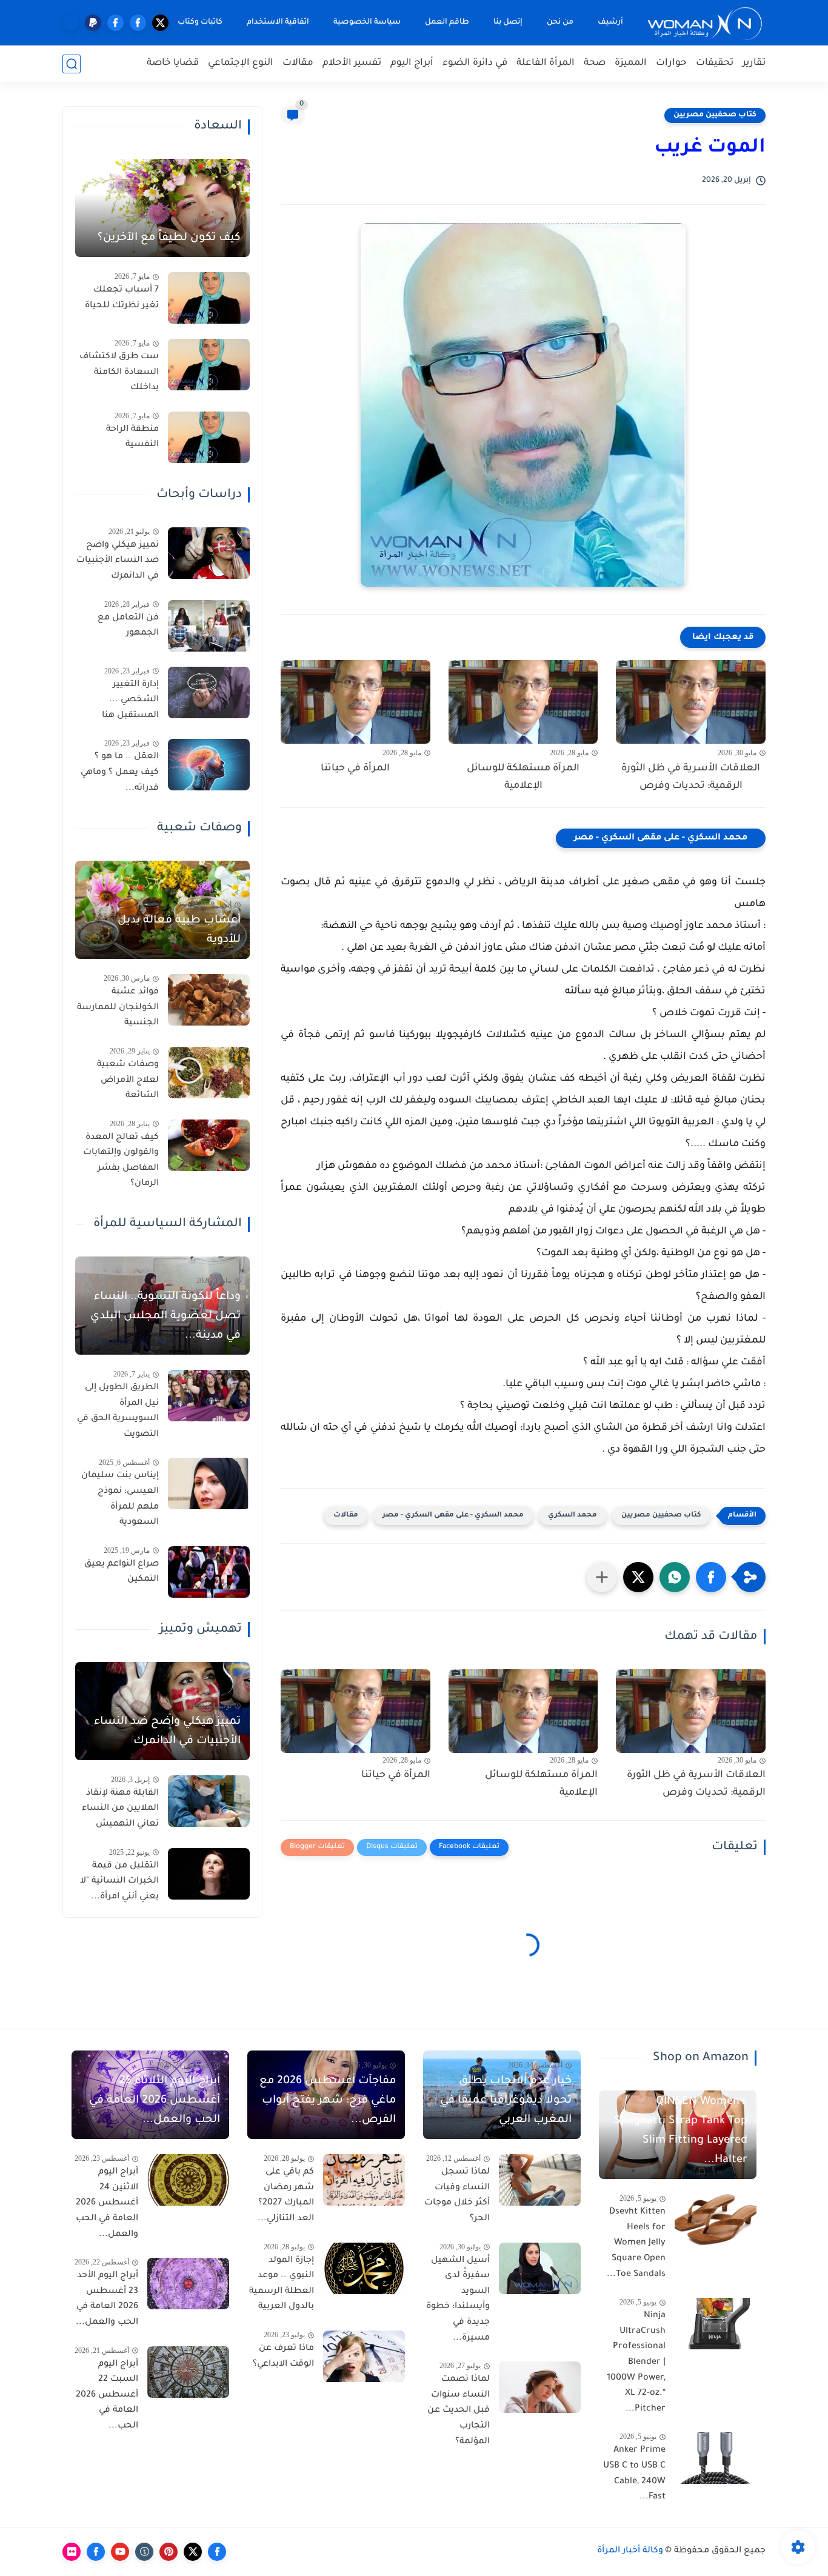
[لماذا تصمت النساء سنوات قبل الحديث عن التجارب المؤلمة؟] (540, 2387)
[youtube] (120, 2552)
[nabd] (71, 23)
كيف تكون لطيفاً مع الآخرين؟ (169, 238)
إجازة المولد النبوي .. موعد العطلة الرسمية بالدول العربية (282, 2284)
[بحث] (72, 64)
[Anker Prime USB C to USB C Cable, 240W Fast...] (716, 2458)
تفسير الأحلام (352, 63)
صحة (595, 63)
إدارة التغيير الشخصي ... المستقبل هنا (130, 700)
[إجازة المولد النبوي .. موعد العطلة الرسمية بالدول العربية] (364, 2268)
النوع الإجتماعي (241, 63)
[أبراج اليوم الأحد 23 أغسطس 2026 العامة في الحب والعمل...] (188, 2284)
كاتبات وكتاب (200, 22)
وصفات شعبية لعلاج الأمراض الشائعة (128, 1080)
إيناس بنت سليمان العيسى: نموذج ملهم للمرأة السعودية (120, 1499)
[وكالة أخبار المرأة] (705, 23)
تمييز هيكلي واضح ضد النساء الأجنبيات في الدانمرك (118, 561)
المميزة (631, 63)
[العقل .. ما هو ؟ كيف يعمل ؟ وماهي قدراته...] (209, 765)
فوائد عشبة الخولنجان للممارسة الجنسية (118, 1008)
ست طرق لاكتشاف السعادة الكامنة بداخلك (119, 372)
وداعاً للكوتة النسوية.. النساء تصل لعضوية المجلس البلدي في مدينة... (165, 1316)
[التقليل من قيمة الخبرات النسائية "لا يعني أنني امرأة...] (209, 1874)
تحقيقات (715, 63)
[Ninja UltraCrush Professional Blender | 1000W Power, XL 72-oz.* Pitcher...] (716, 2324)
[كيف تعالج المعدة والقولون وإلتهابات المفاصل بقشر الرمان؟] (209, 1145)
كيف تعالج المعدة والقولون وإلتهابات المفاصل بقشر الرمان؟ (121, 1161)
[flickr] (72, 2552)
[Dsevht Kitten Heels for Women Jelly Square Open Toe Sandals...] (716, 2220)
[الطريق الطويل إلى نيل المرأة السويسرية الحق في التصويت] (209, 1396)
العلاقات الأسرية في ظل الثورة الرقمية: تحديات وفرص (691, 777)
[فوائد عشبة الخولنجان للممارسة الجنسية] (209, 1000)
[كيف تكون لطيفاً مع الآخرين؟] (162, 208)
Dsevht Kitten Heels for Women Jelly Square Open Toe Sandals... (636, 2243)
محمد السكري (573, 1516)
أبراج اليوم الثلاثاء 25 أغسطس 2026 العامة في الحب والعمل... (155, 2101)
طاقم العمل (447, 22)
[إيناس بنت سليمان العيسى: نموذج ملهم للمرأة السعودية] (209, 1483)
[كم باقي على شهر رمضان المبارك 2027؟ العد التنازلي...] (364, 2180)
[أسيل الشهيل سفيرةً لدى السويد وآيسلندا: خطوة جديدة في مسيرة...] (540, 2268)
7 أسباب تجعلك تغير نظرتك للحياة (122, 298)
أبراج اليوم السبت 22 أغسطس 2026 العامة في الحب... (107, 2395)
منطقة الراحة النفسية (132, 438)
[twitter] (160, 23)
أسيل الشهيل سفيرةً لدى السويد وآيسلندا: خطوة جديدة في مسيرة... (458, 2300)
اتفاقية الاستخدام (278, 22)
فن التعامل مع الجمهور (128, 626)
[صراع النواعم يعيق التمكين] (209, 1572)
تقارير (754, 63)
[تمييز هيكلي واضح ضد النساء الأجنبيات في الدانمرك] (209, 553)
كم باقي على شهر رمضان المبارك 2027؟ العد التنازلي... (286, 2196)
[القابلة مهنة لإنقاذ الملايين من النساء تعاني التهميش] (209, 1801)
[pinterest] (169, 2552)
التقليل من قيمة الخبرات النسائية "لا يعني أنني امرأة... (119, 1882)
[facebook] (138, 23)
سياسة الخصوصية (367, 22)
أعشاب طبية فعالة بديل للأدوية (179, 930)
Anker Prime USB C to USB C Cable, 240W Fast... (634, 2474)
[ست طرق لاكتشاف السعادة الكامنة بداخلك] (209, 365)
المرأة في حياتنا (355, 769)
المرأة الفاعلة (546, 63)
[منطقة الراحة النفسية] (209, 437)
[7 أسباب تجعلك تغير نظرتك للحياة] (209, 298)
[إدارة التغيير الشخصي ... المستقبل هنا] (209, 692)
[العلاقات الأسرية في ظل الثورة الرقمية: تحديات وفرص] (691, 702)
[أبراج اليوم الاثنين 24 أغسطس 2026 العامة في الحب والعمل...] (188, 2180)
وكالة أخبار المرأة (630, 2551)
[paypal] (93, 23)
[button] (711, 1577)
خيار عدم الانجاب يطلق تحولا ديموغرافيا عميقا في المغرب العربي (506, 2101)
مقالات (298, 63)
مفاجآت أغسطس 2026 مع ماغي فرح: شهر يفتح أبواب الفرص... (328, 2101)
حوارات (671, 63)
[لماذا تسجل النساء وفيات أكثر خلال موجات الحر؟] (540, 2180)
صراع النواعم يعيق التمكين (122, 1572)
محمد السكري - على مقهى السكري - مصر (661, 838)
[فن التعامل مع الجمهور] (209, 626)
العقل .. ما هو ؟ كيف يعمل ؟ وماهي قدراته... (120, 772)
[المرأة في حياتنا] (356, 702)
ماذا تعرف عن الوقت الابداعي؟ (283, 2357)
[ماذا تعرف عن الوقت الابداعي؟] (364, 2356)
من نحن (560, 22)
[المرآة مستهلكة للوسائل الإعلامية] (523, 702)
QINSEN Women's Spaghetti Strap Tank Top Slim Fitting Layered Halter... (681, 2131)
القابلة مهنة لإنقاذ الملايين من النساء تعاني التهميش (120, 1809)
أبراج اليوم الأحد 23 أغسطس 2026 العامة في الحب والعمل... (107, 2299)
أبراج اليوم (412, 63)
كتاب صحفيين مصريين (715, 115)
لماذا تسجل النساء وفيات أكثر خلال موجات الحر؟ (457, 2196)
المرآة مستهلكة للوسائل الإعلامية (523, 777)
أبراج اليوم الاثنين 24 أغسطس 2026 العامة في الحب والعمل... (107, 2203)
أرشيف (610, 22)
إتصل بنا (508, 22)
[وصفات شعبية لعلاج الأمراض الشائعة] (209, 1073)
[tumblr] (144, 2552)
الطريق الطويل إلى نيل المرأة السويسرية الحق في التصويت (118, 1411)
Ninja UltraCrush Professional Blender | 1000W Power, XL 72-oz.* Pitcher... (636, 2363)
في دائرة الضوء (475, 63)
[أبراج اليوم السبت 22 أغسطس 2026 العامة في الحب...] (188, 2372)
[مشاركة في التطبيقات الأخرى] (602, 1577)
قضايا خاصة (173, 63)
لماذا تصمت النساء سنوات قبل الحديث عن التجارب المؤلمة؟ (459, 2411)
